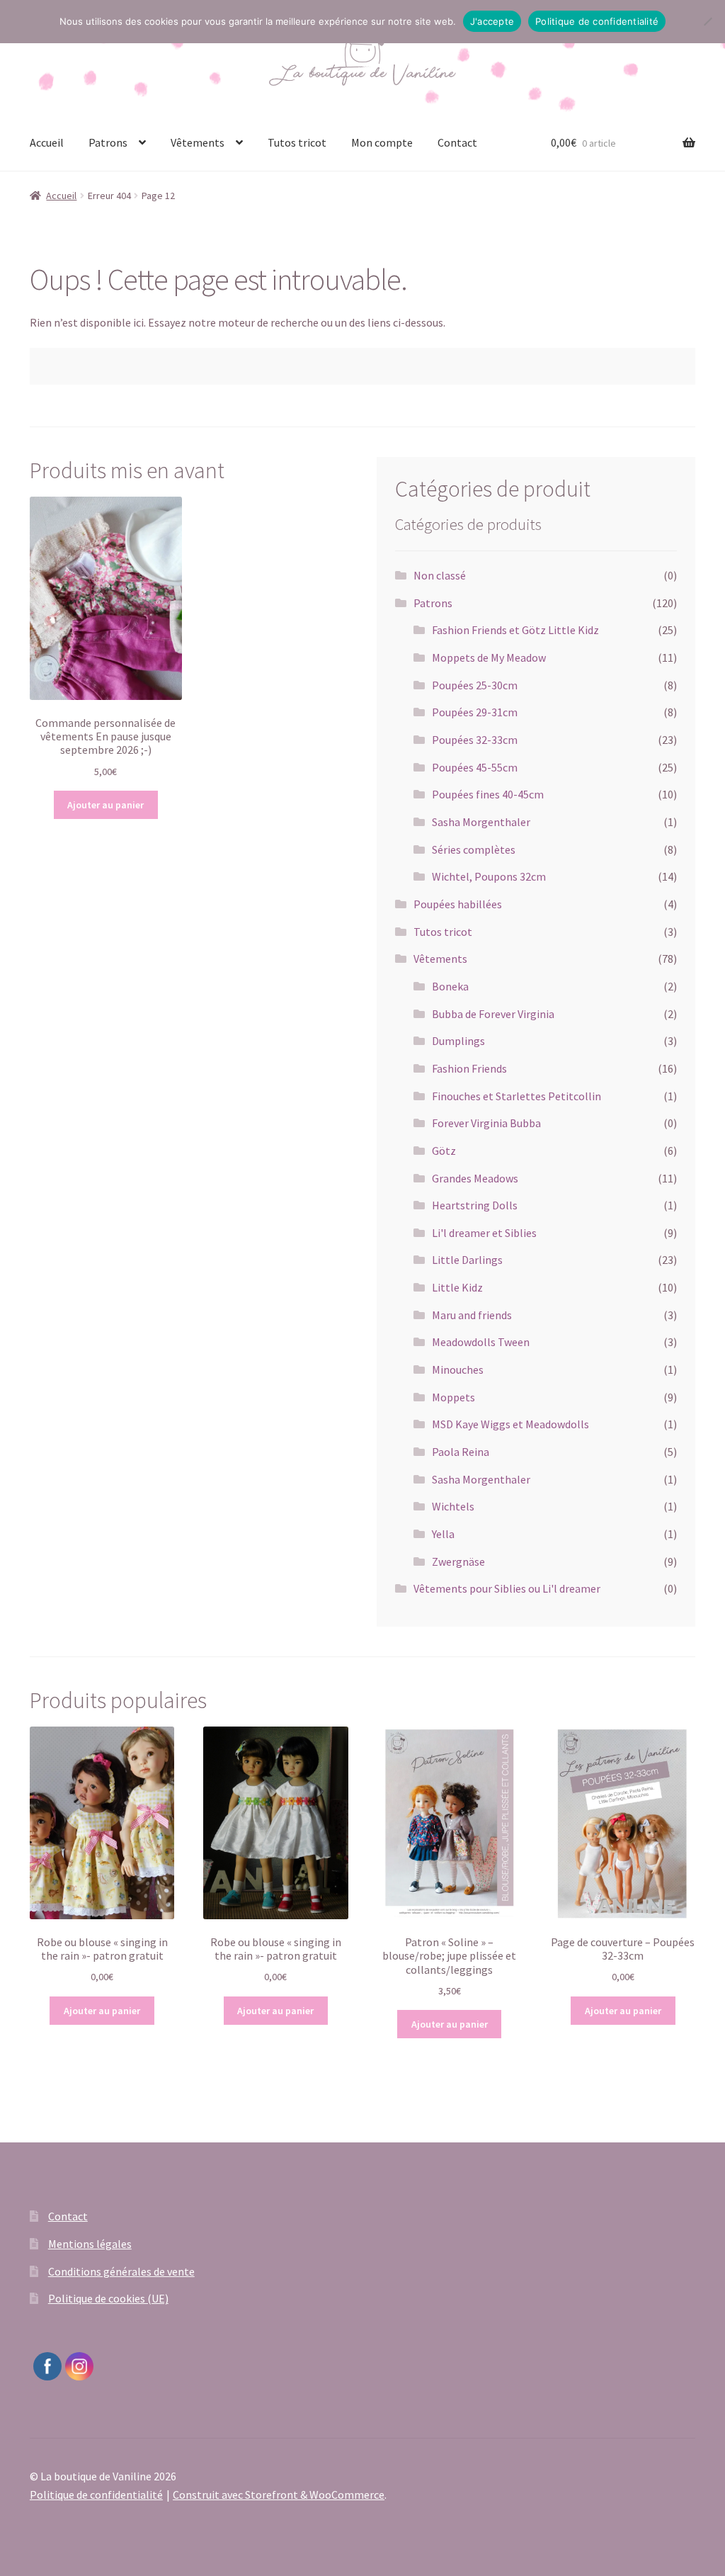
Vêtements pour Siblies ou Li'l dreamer (507, 1588)
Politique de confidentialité (96, 2495)
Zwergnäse (458, 1561)
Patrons (108, 142)
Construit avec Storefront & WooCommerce (279, 2495)
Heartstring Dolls (475, 1205)
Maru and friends (472, 1315)
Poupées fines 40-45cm (488, 794)
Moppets (453, 1397)
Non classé (440, 575)
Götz (444, 1151)
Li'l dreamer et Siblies (484, 1233)
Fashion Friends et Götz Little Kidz (515, 630)
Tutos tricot (297, 142)
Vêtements (198, 142)
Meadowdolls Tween (481, 1342)
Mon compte (382, 142)
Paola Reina (461, 1452)
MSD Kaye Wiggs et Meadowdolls (510, 1424)
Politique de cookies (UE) (108, 2298)
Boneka (450, 986)
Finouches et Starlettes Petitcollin (516, 1096)
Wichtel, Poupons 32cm (489, 876)
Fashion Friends (469, 1068)
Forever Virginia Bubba (486, 1123)
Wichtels (453, 1506)
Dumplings (458, 1041)
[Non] (707, 21)
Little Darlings (467, 1260)
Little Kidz (457, 1287)
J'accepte (492, 21)
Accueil (47, 142)
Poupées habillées (458, 904)
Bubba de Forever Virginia (493, 1014)
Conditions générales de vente (121, 2271)
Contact (457, 142)
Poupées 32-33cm (475, 740)
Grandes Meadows (475, 1178)
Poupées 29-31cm (475, 712)
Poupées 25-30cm (475, 685)
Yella (443, 1534)
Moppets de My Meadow (489, 657)
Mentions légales (90, 2244)
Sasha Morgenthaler (481, 822)
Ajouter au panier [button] (105, 805)
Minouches (458, 1369)
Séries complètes (474, 849)
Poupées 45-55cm (475, 767)
